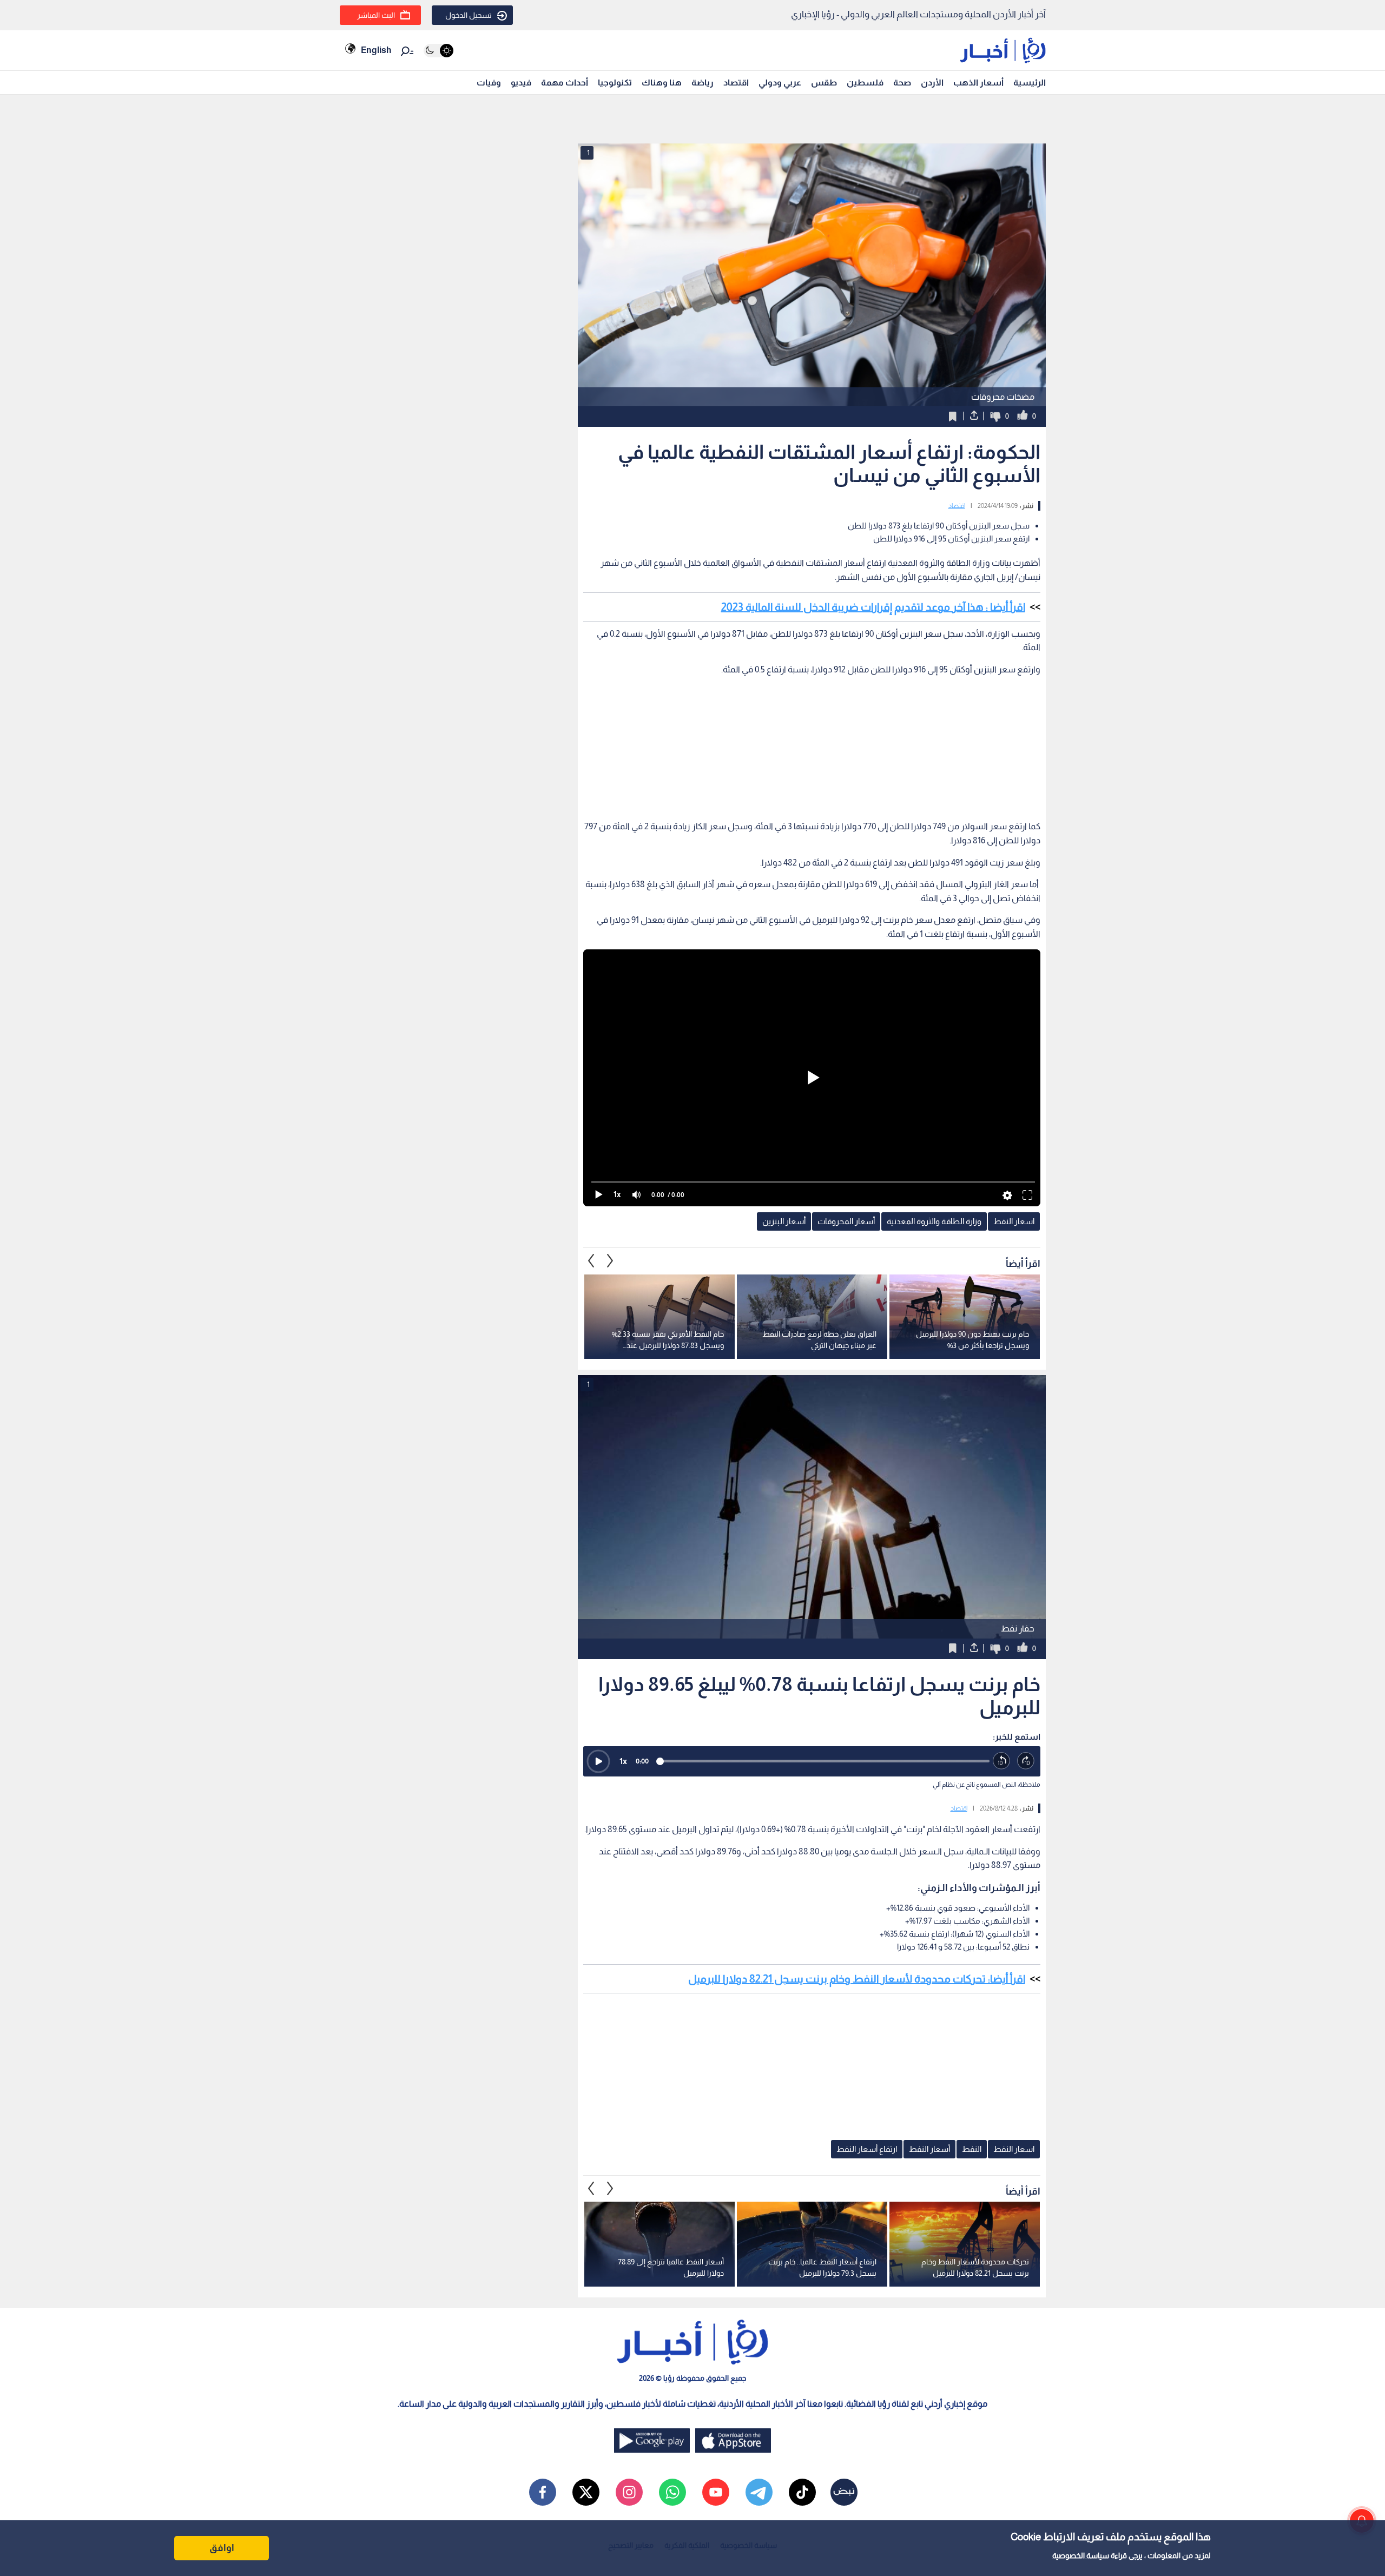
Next (591, 1261)
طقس (824, 82)
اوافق (222, 2548)
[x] (586, 2492)
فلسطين (865, 82)
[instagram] (629, 2492)
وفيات (489, 82)
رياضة (703, 82)
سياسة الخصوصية (1081, 2555)
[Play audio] (598, 1761)
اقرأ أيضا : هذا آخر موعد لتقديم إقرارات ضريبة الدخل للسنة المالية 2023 (873, 607)
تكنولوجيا (615, 82)
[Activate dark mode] (438, 51)
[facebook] (543, 2492)
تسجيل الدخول (469, 15)
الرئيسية (1030, 82)
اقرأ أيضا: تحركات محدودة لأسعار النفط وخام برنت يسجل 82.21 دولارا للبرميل (857, 1979)
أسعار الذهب (978, 82)
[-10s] (1002, 1761)
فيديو (521, 82)
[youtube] (716, 2492)
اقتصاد (736, 82)
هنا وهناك (662, 82)
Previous (610, 1261)
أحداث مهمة (565, 82)
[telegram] (759, 2492)
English (376, 50)
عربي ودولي (780, 82)
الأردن (932, 82)
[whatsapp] (672, 2492)
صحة (902, 82)
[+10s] (1026, 1761)
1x (623, 1761)
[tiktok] (802, 2492)
